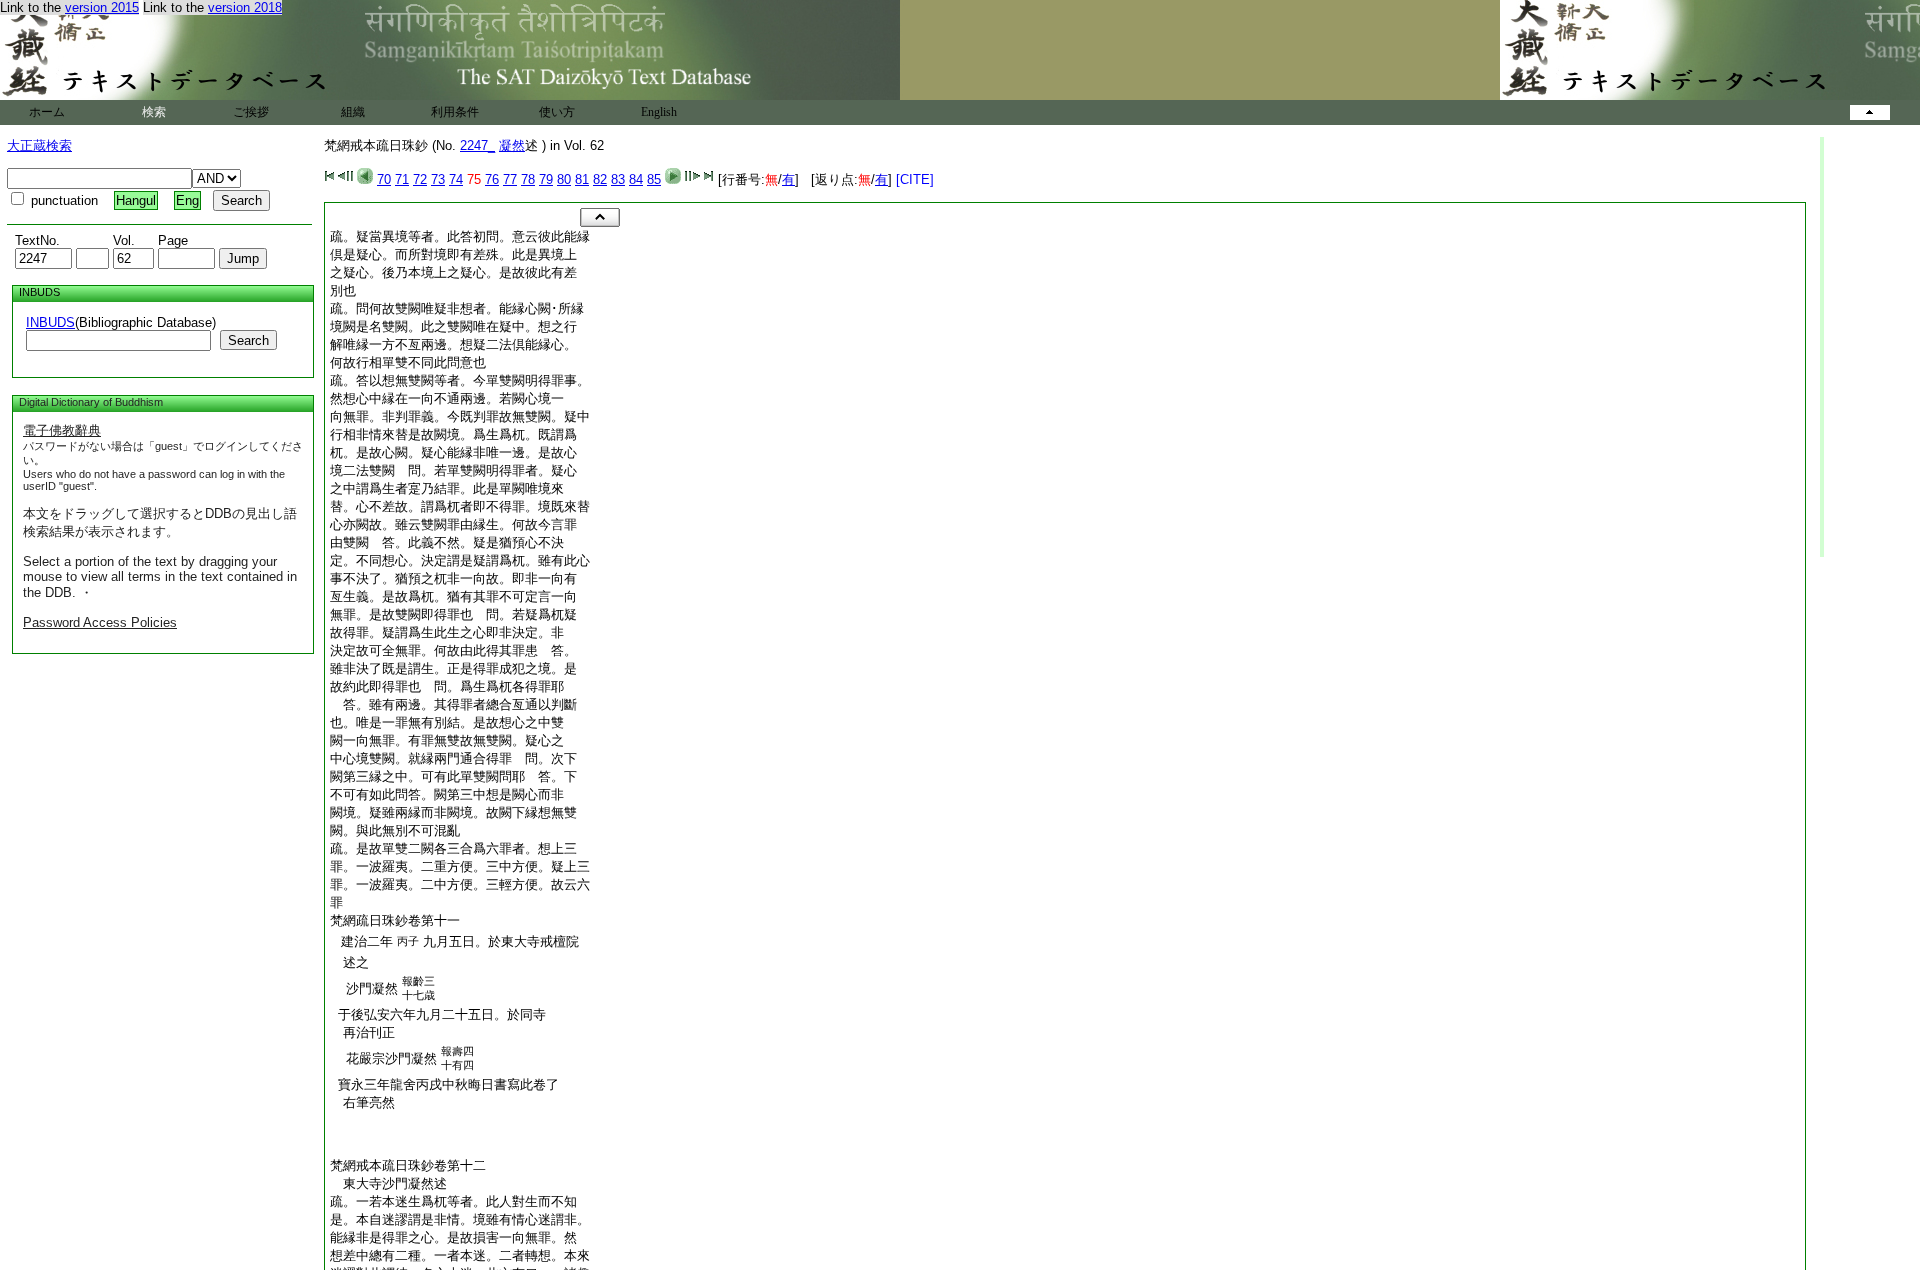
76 (492, 179)
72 (420, 179)
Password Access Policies (100, 622)
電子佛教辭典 (62, 430)
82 (600, 179)
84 (636, 179)
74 (456, 179)
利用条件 (455, 112)
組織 (353, 112)
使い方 (557, 112)
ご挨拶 (251, 112)
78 (528, 179)
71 (402, 179)
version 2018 (245, 7)
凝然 (512, 145)
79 (546, 179)
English (659, 112)
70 (384, 179)
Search (248, 340)
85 (654, 179)
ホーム (47, 112)
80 (564, 179)
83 (618, 179)
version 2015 (102, 7)
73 (438, 179)
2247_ (477, 145)
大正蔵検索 (39, 145)
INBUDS (50, 322)
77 (510, 179)
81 (582, 179)
